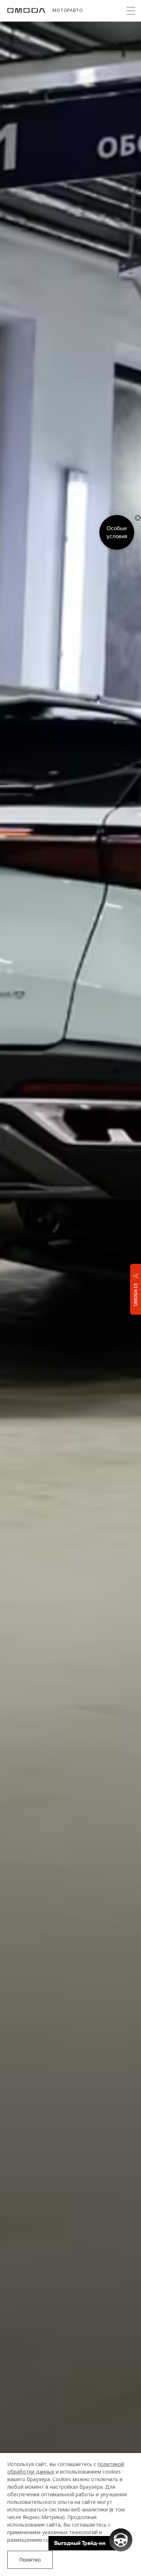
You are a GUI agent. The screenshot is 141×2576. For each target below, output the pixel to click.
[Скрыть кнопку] (138, 518)
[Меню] (131, 11)
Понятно (30, 2560)
